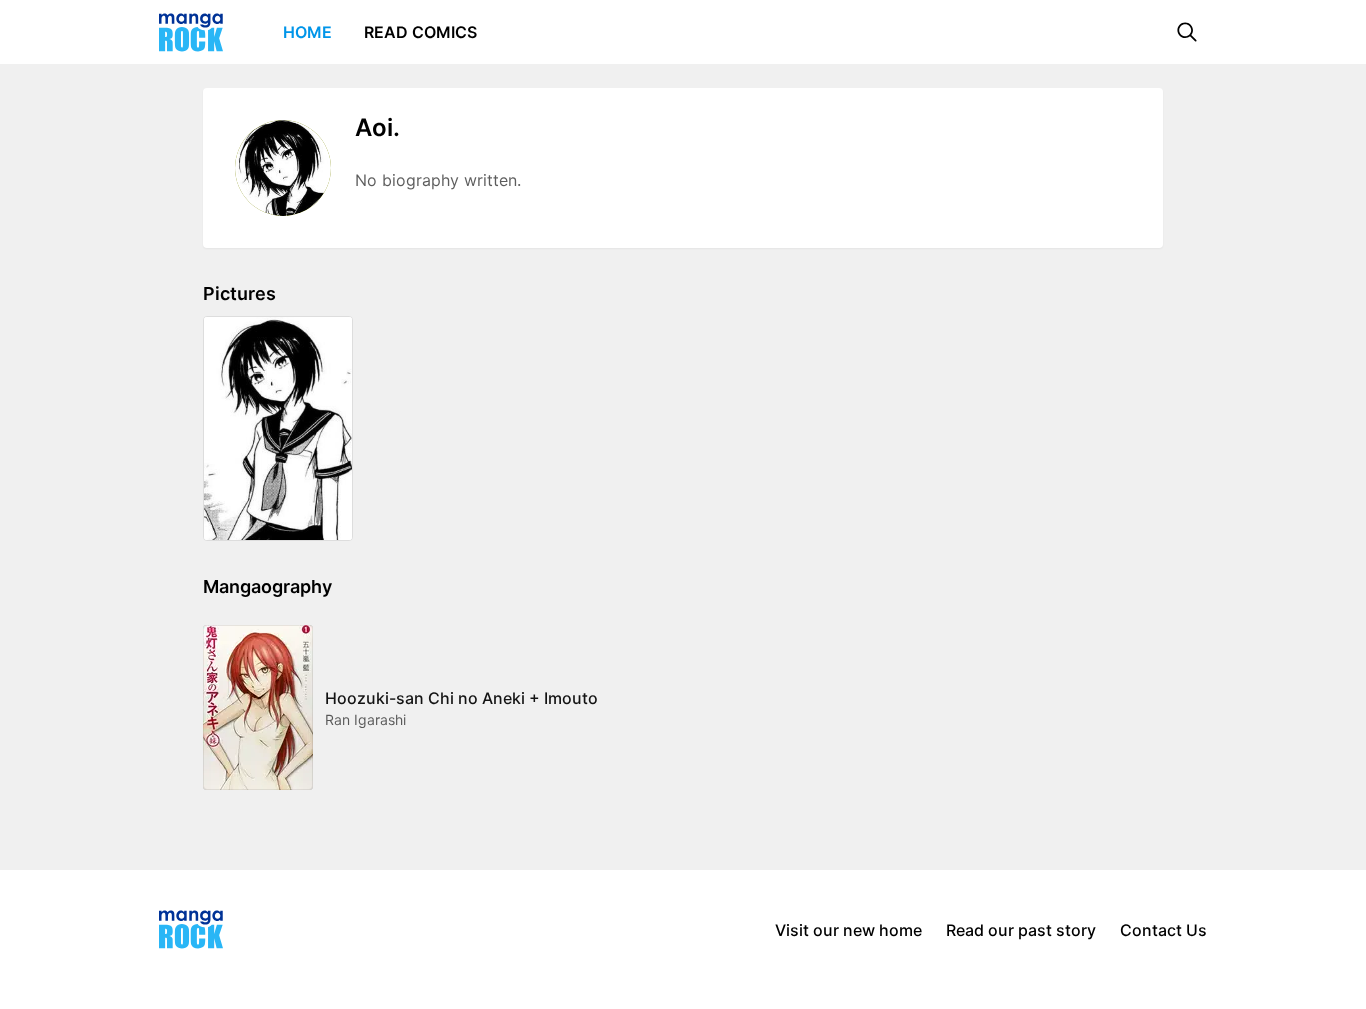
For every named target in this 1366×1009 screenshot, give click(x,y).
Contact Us (1163, 930)
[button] (1187, 32)
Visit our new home (848, 930)
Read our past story (1021, 930)
